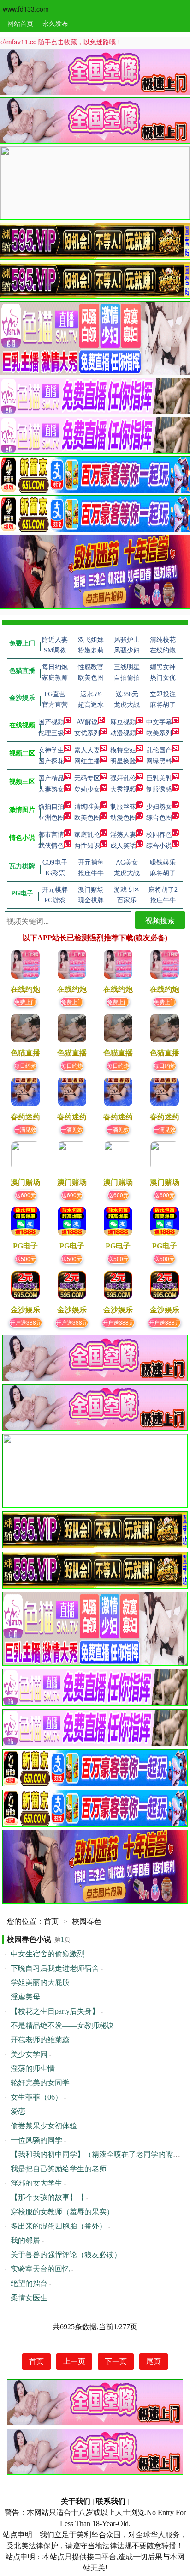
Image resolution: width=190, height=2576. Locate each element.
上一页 (74, 2361)
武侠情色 (51, 846)
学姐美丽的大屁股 (40, 1982)
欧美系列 (159, 733)
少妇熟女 (159, 807)
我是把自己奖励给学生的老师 (59, 2169)
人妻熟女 (51, 789)
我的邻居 (25, 2240)
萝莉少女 (87, 789)
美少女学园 (29, 2054)
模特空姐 (123, 750)
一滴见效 (25, 1129)
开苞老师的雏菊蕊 (40, 2040)
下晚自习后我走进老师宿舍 (55, 1968)
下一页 (116, 2361)
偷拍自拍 (51, 807)
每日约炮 (25, 1065)
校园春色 (159, 835)
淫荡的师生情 (33, 2068)
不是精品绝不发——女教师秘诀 (62, 2025)
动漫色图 (123, 818)
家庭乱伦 (87, 835)
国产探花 (51, 761)
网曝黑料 (159, 761)
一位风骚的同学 (36, 2140)
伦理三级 (51, 733)
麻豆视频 (123, 722)
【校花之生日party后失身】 (55, 2011)
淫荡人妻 (123, 835)
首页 (51, 1921)
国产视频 (51, 722)
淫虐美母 (25, 1997)
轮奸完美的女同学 (40, 2083)
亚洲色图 (51, 818)
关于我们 (76, 2501)
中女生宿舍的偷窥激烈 (47, 1954)
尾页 (154, 2361)
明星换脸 (123, 761)
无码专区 (87, 778)
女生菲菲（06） (36, 2097)
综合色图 (159, 818)
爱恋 (18, 2111)
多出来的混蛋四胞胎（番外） (59, 2226)
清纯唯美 (87, 807)
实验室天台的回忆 (40, 2269)
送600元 (26, 1195)
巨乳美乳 (159, 778)
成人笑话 (123, 846)
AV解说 (87, 722)
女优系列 (87, 733)
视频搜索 (160, 920)
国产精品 (51, 778)
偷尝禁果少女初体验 (44, 2126)
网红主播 (87, 761)
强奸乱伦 (123, 778)
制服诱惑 (159, 789)
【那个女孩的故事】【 (47, 2197)
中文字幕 (159, 722)
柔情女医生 (29, 2298)
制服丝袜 (123, 807)
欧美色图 (87, 818)
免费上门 (25, 1002)
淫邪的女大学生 (36, 2183)
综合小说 (159, 846)
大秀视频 (123, 789)
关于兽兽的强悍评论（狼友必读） (66, 2255)
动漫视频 (123, 733)
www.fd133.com (26, 9)
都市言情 (51, 835)
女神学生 (51, 750)
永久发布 (55, 23)
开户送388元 (26, 1322)
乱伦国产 (159, 750)
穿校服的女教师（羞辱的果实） (62, 2212)
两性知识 (87, 846)
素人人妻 (87, 750)
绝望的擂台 (29, 2283)
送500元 (26, 1258)
